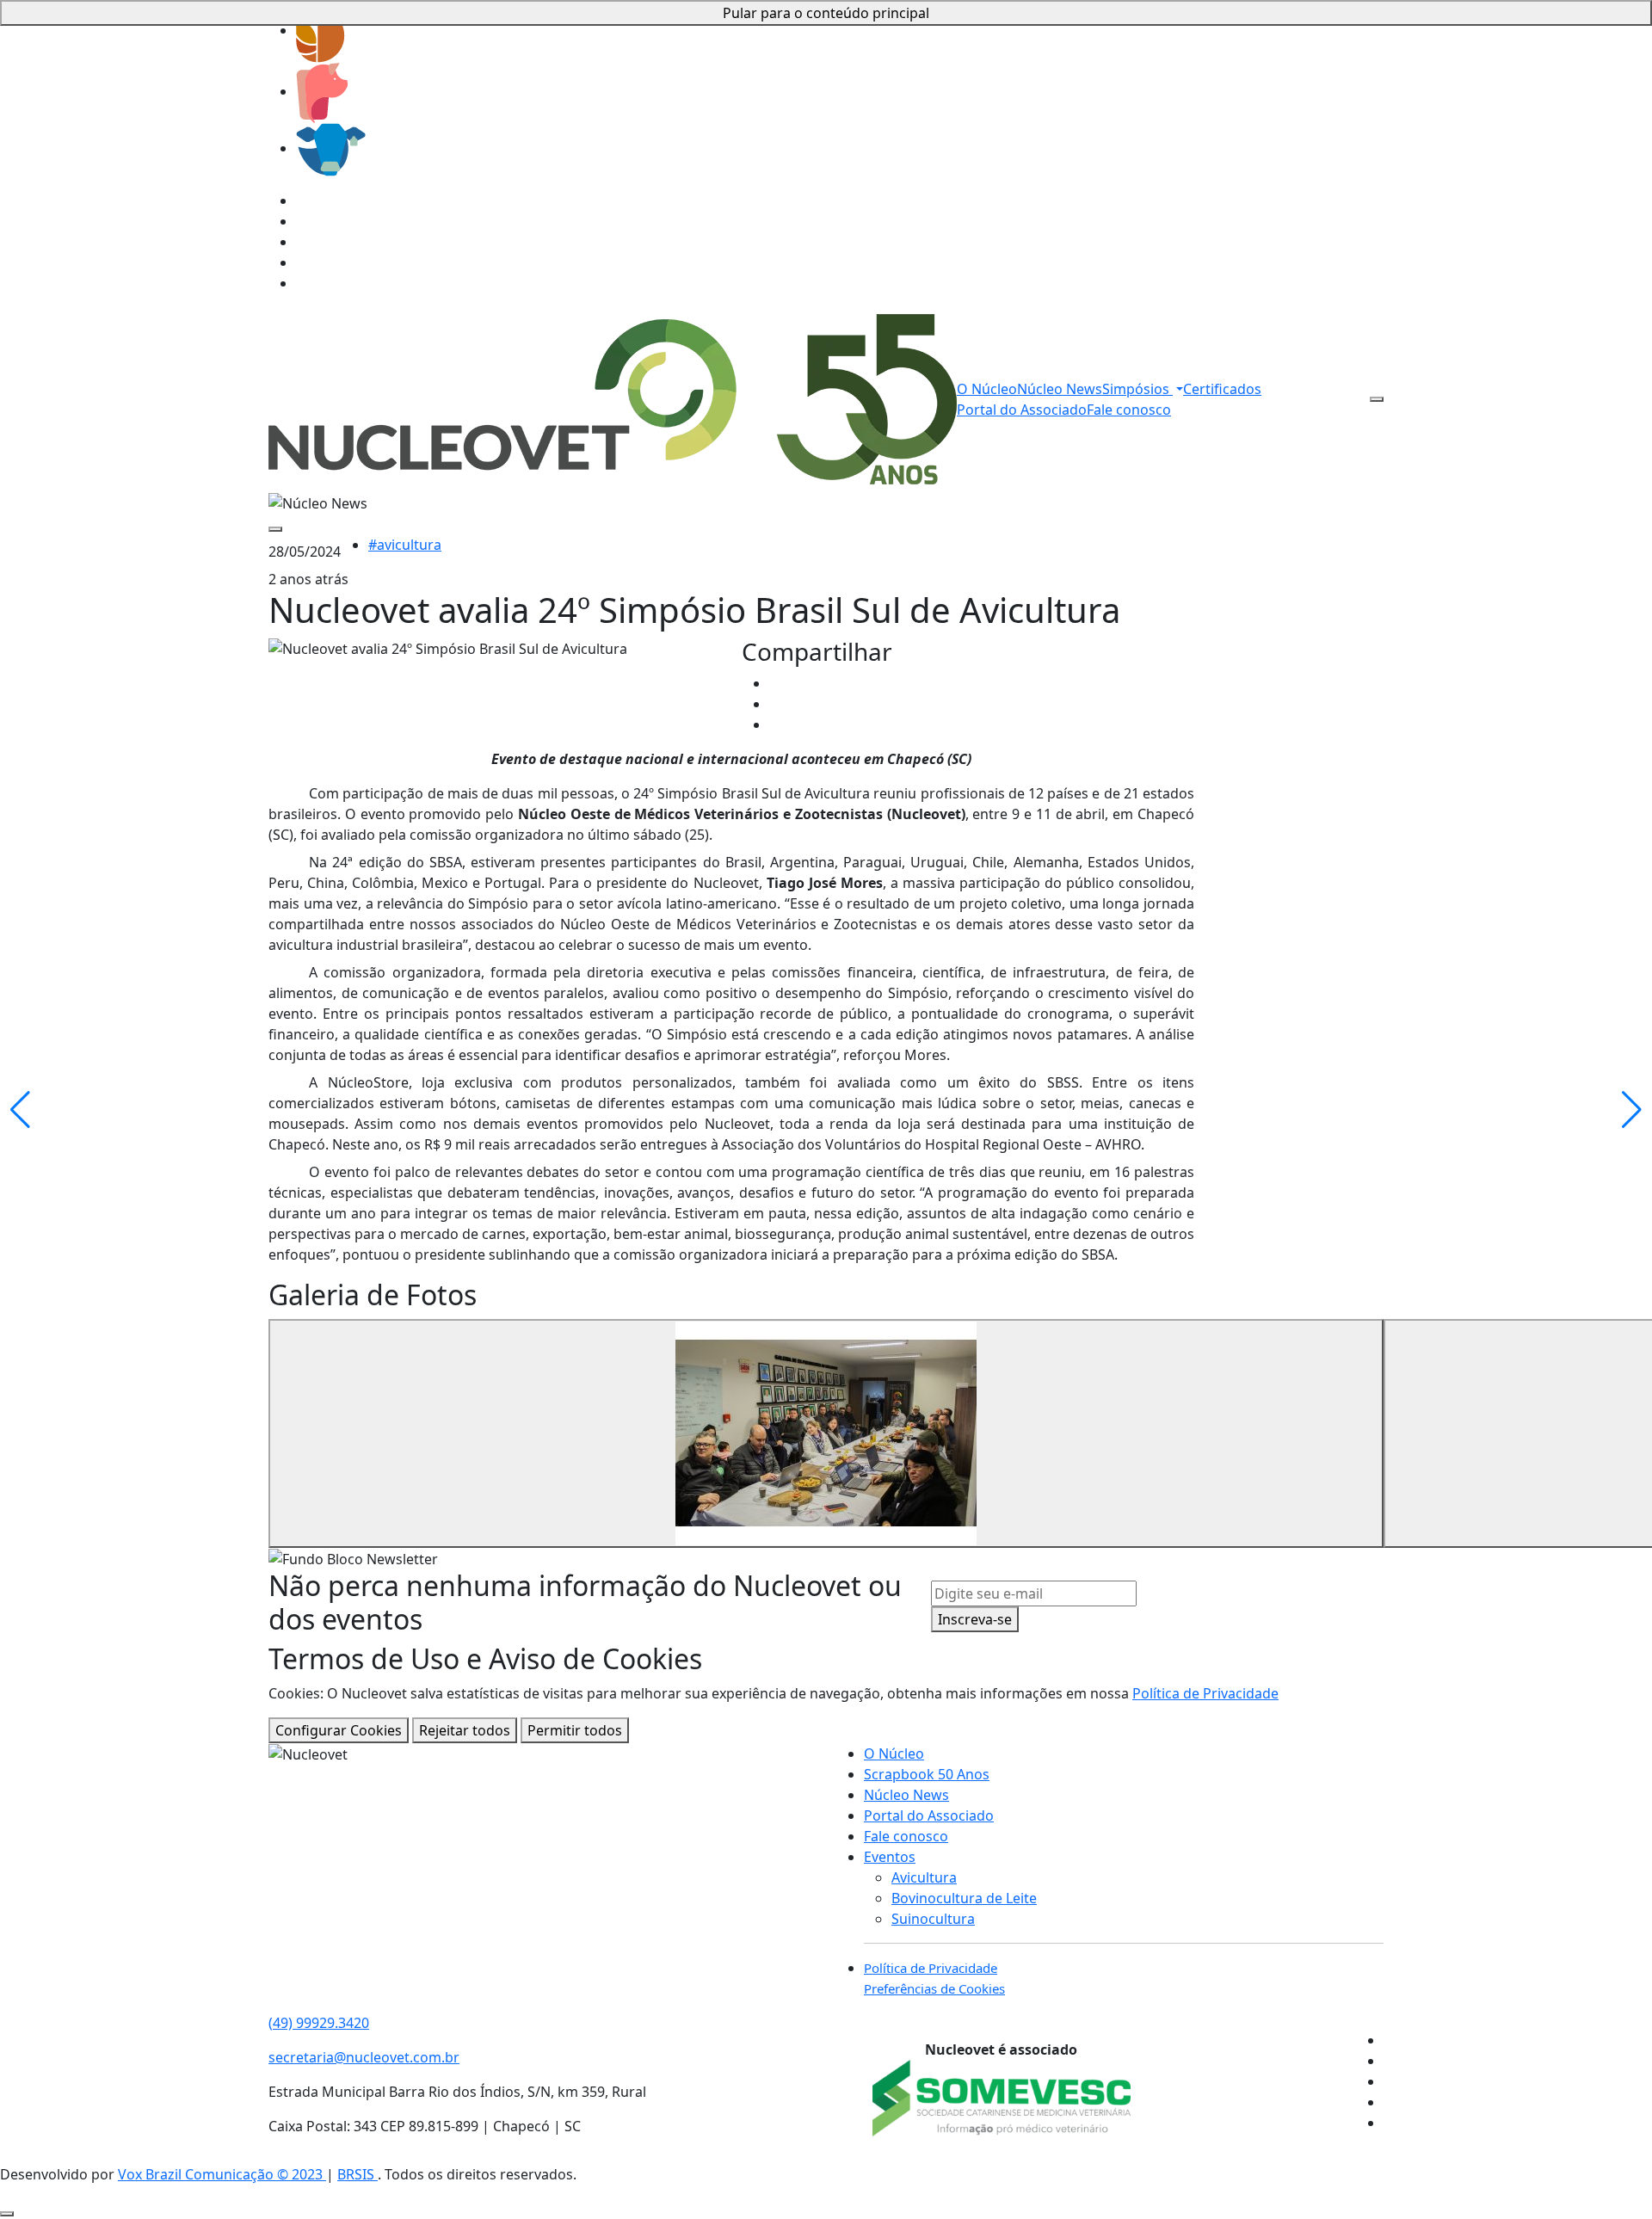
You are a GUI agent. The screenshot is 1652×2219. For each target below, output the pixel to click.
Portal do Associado (1022, 410)
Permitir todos (575, 1730)
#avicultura (405, 545)
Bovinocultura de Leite (964, 1898)
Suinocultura (933, 1919)
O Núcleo (987, 389)
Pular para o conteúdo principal (826, 13)
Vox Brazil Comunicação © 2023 (222, 2174)
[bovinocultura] (331, 148)
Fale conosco (1129, 410)
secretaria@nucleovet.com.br (364, 2057)
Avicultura (924, 1877)
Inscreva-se (975, 1619)
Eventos (890, 1857)
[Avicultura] (321, 30)
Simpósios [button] (1137, 389)
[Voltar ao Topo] (7, 2214)
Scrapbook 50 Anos (927, 1774)
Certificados (1222, 389)
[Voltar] (275, 529)
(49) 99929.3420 (319, 2023)
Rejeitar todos (465, 1730)
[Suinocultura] (322, 91)
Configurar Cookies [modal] (339, 1730)
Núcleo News (1060, 389)
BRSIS (358, 2174)
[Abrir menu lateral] (1377, 399)
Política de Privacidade (1205, 1693)
